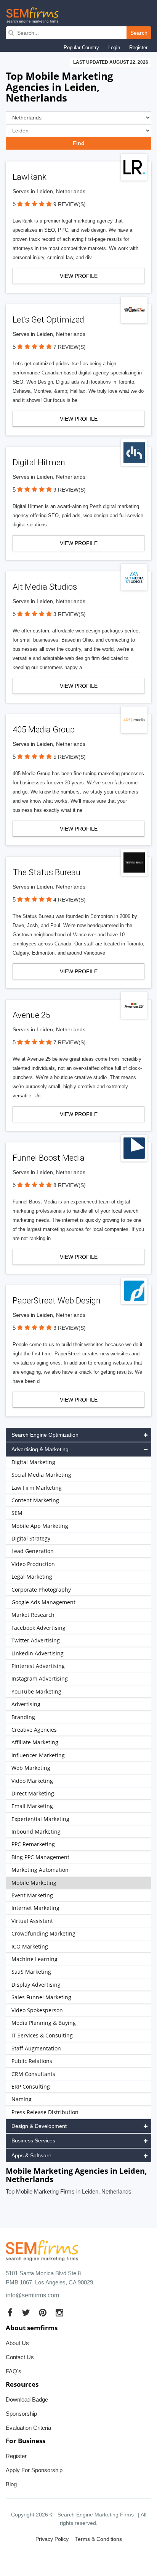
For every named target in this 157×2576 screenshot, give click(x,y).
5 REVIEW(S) (70, 757)
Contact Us (20, 2357)
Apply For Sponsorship (34, 2470)
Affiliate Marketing (35, 1742)
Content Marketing (35, 1500)
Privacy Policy (52, 2539)
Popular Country (81, 48)
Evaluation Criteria (28, 2428)
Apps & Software (31, 2155)
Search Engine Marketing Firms (96, 2515)
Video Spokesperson (37, 2010)
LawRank (30, 177)
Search (139, 33)
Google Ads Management (43, 1602)
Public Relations (32, 2061)
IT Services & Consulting (42, 2035)
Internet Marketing (35, 1908)
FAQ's (14, 2371)
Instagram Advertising (40, 1678)
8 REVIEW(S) (70, 1185)
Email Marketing (32, 1806)
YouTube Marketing (36, 1691)
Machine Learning (34, 1959)
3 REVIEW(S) (70, 614)
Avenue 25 (31, 1015)
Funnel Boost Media (49, 1158)
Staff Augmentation (36, 2048)
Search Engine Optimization (45, 1435)
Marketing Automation (40, 1870)
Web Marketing (31, 1768)
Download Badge (27, 2399)
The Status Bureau (46, 872)
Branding (23, 1717)
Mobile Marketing (34, 1883)
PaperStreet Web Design (57, 1301)
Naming (22, 2099)
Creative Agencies (34, 1730)
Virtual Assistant (32, 1921)
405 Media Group (44, 730)
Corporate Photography (41, 1590)
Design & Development (39, 2126)
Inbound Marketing (36, 1832)
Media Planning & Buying (44, 2023)
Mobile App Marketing (40, 1526)
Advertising (26, 1704)
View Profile (79, 276)
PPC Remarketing (33, 1844)
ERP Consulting (31, 2086)
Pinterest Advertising (38, 1666)
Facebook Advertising (38, 1628)
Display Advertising (36, 1985)
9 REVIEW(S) (70, 204)
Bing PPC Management (40, 1857)
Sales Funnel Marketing (41, 1997)
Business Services (33, 2140)
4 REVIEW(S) (70, 900)
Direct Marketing (33, 1793)
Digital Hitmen (39, 462)
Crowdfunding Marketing (43, 1933)
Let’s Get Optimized (48, 320)
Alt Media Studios (45, 587)
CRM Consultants (33, 2074)
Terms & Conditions (99, 2539)
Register (138, 48)
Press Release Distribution (45, 2112)
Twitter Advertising (36, 1640)
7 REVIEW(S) (70, 347)
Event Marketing (32, 1895)
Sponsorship (21, 2414)
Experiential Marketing (40, 1819)
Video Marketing (32, 1781)
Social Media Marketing (41, 1475)
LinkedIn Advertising (38, 1653)
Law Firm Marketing (37, 1488)
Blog (11, 2484)
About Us (17, 2343)
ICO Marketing (30, 1946)
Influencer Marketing (38, 1755)
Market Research (33, 1615)
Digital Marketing (33, 1462)
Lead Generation (33, 1551)
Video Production (33, 1564)
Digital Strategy (31, 1538)
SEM (17, 1513)
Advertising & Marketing (40, 1449)
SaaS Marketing (31, 1972)
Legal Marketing (32, 1577)
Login (114, 48)
